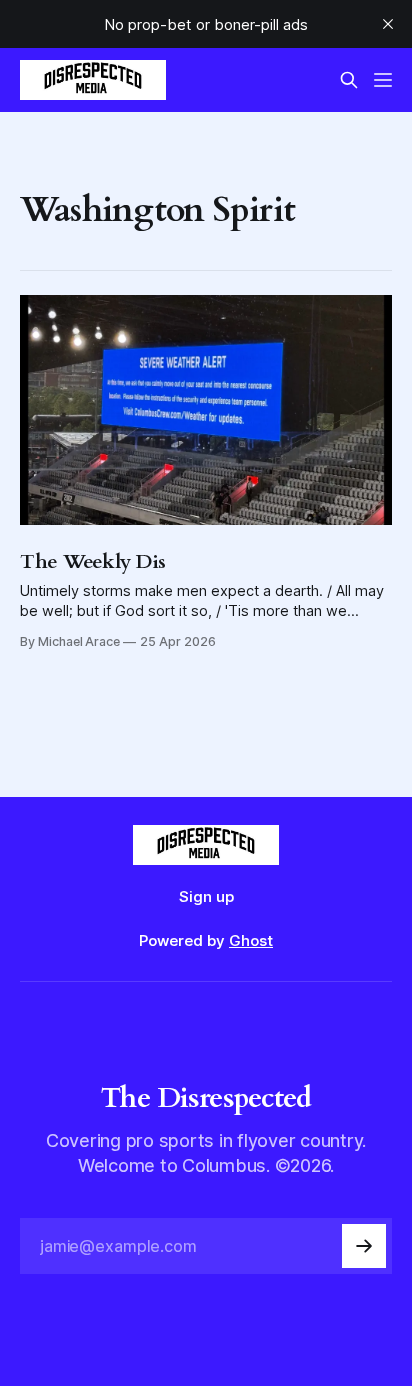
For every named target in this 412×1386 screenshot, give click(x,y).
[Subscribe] (364, 1246)
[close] (388, 24)
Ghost (251, 940)
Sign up (206, 896)
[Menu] (383, 80)
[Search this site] (349, 80)
